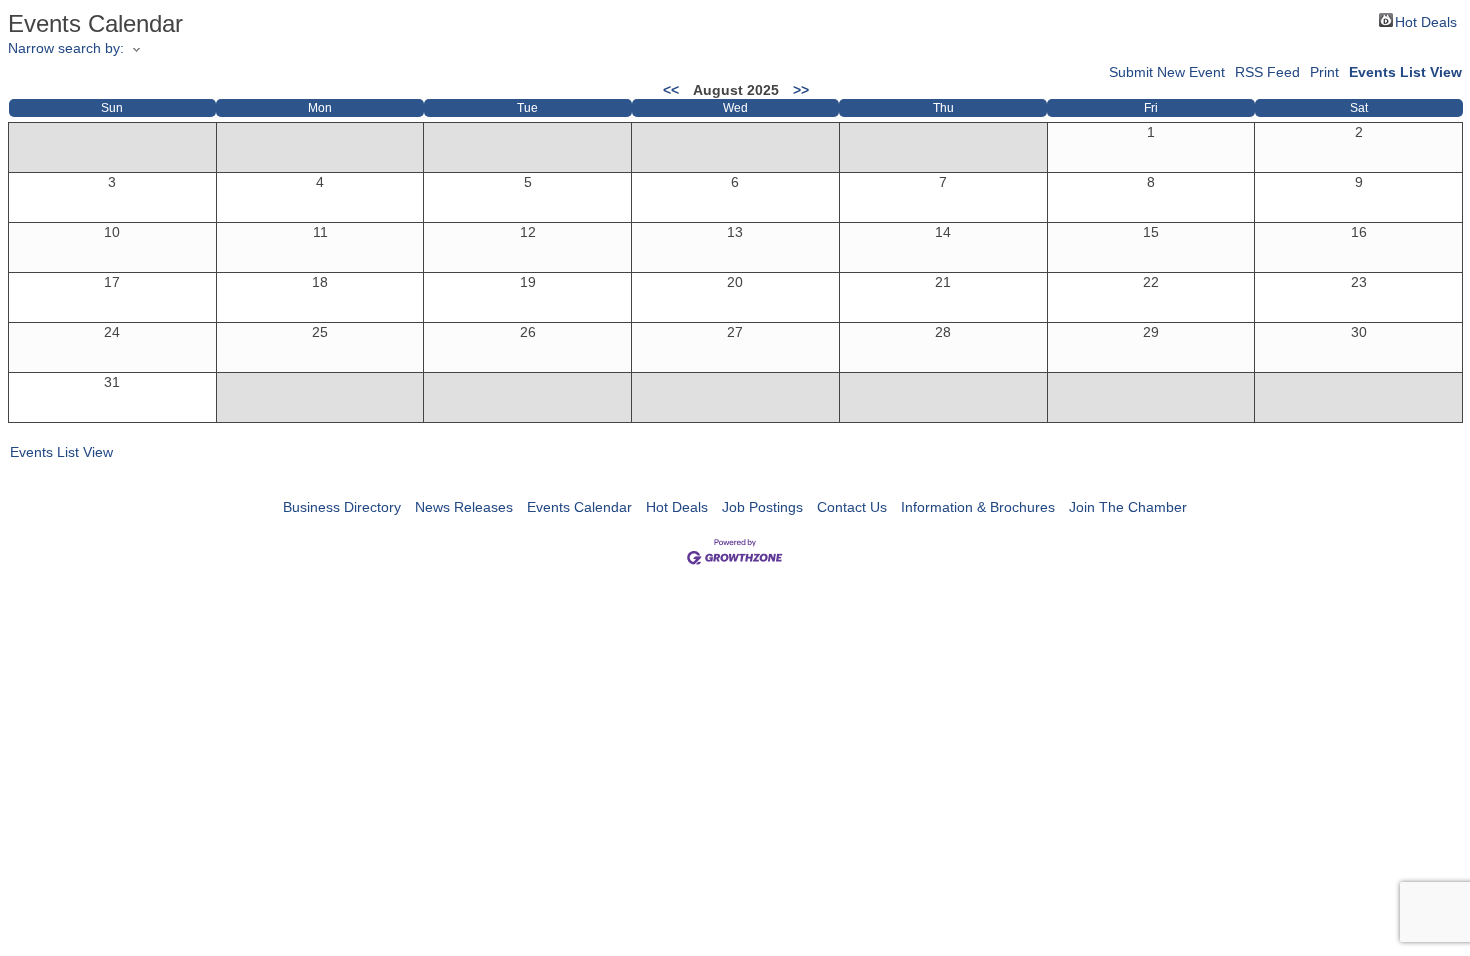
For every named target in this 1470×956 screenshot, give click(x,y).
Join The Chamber (1128, 507)
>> (801, 90)
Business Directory (342, 507)
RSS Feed (1267, 72)
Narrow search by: (66, 48)
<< (671, 90)
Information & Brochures (978, 507)
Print (1324, 72)
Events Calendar (579, 507)
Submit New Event (1167, 72)
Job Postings (762, 507)
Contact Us (852, 507)
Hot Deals (1426, 20)
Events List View (1405, 72)
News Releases (464, 507)
